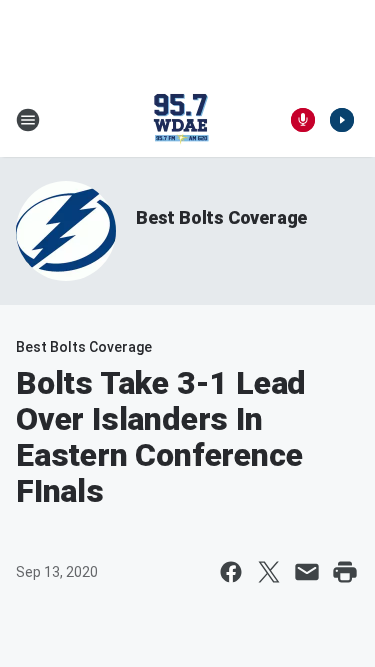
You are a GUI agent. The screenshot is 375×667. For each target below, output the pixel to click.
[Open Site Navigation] (28, 120)
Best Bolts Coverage (221, 217)
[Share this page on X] (269, 572)
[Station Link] (181, 120)
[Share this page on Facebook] (231, 572)
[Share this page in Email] (307, 572)
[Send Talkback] (303, 120)
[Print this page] (345, 572)
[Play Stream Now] (342, 120)
